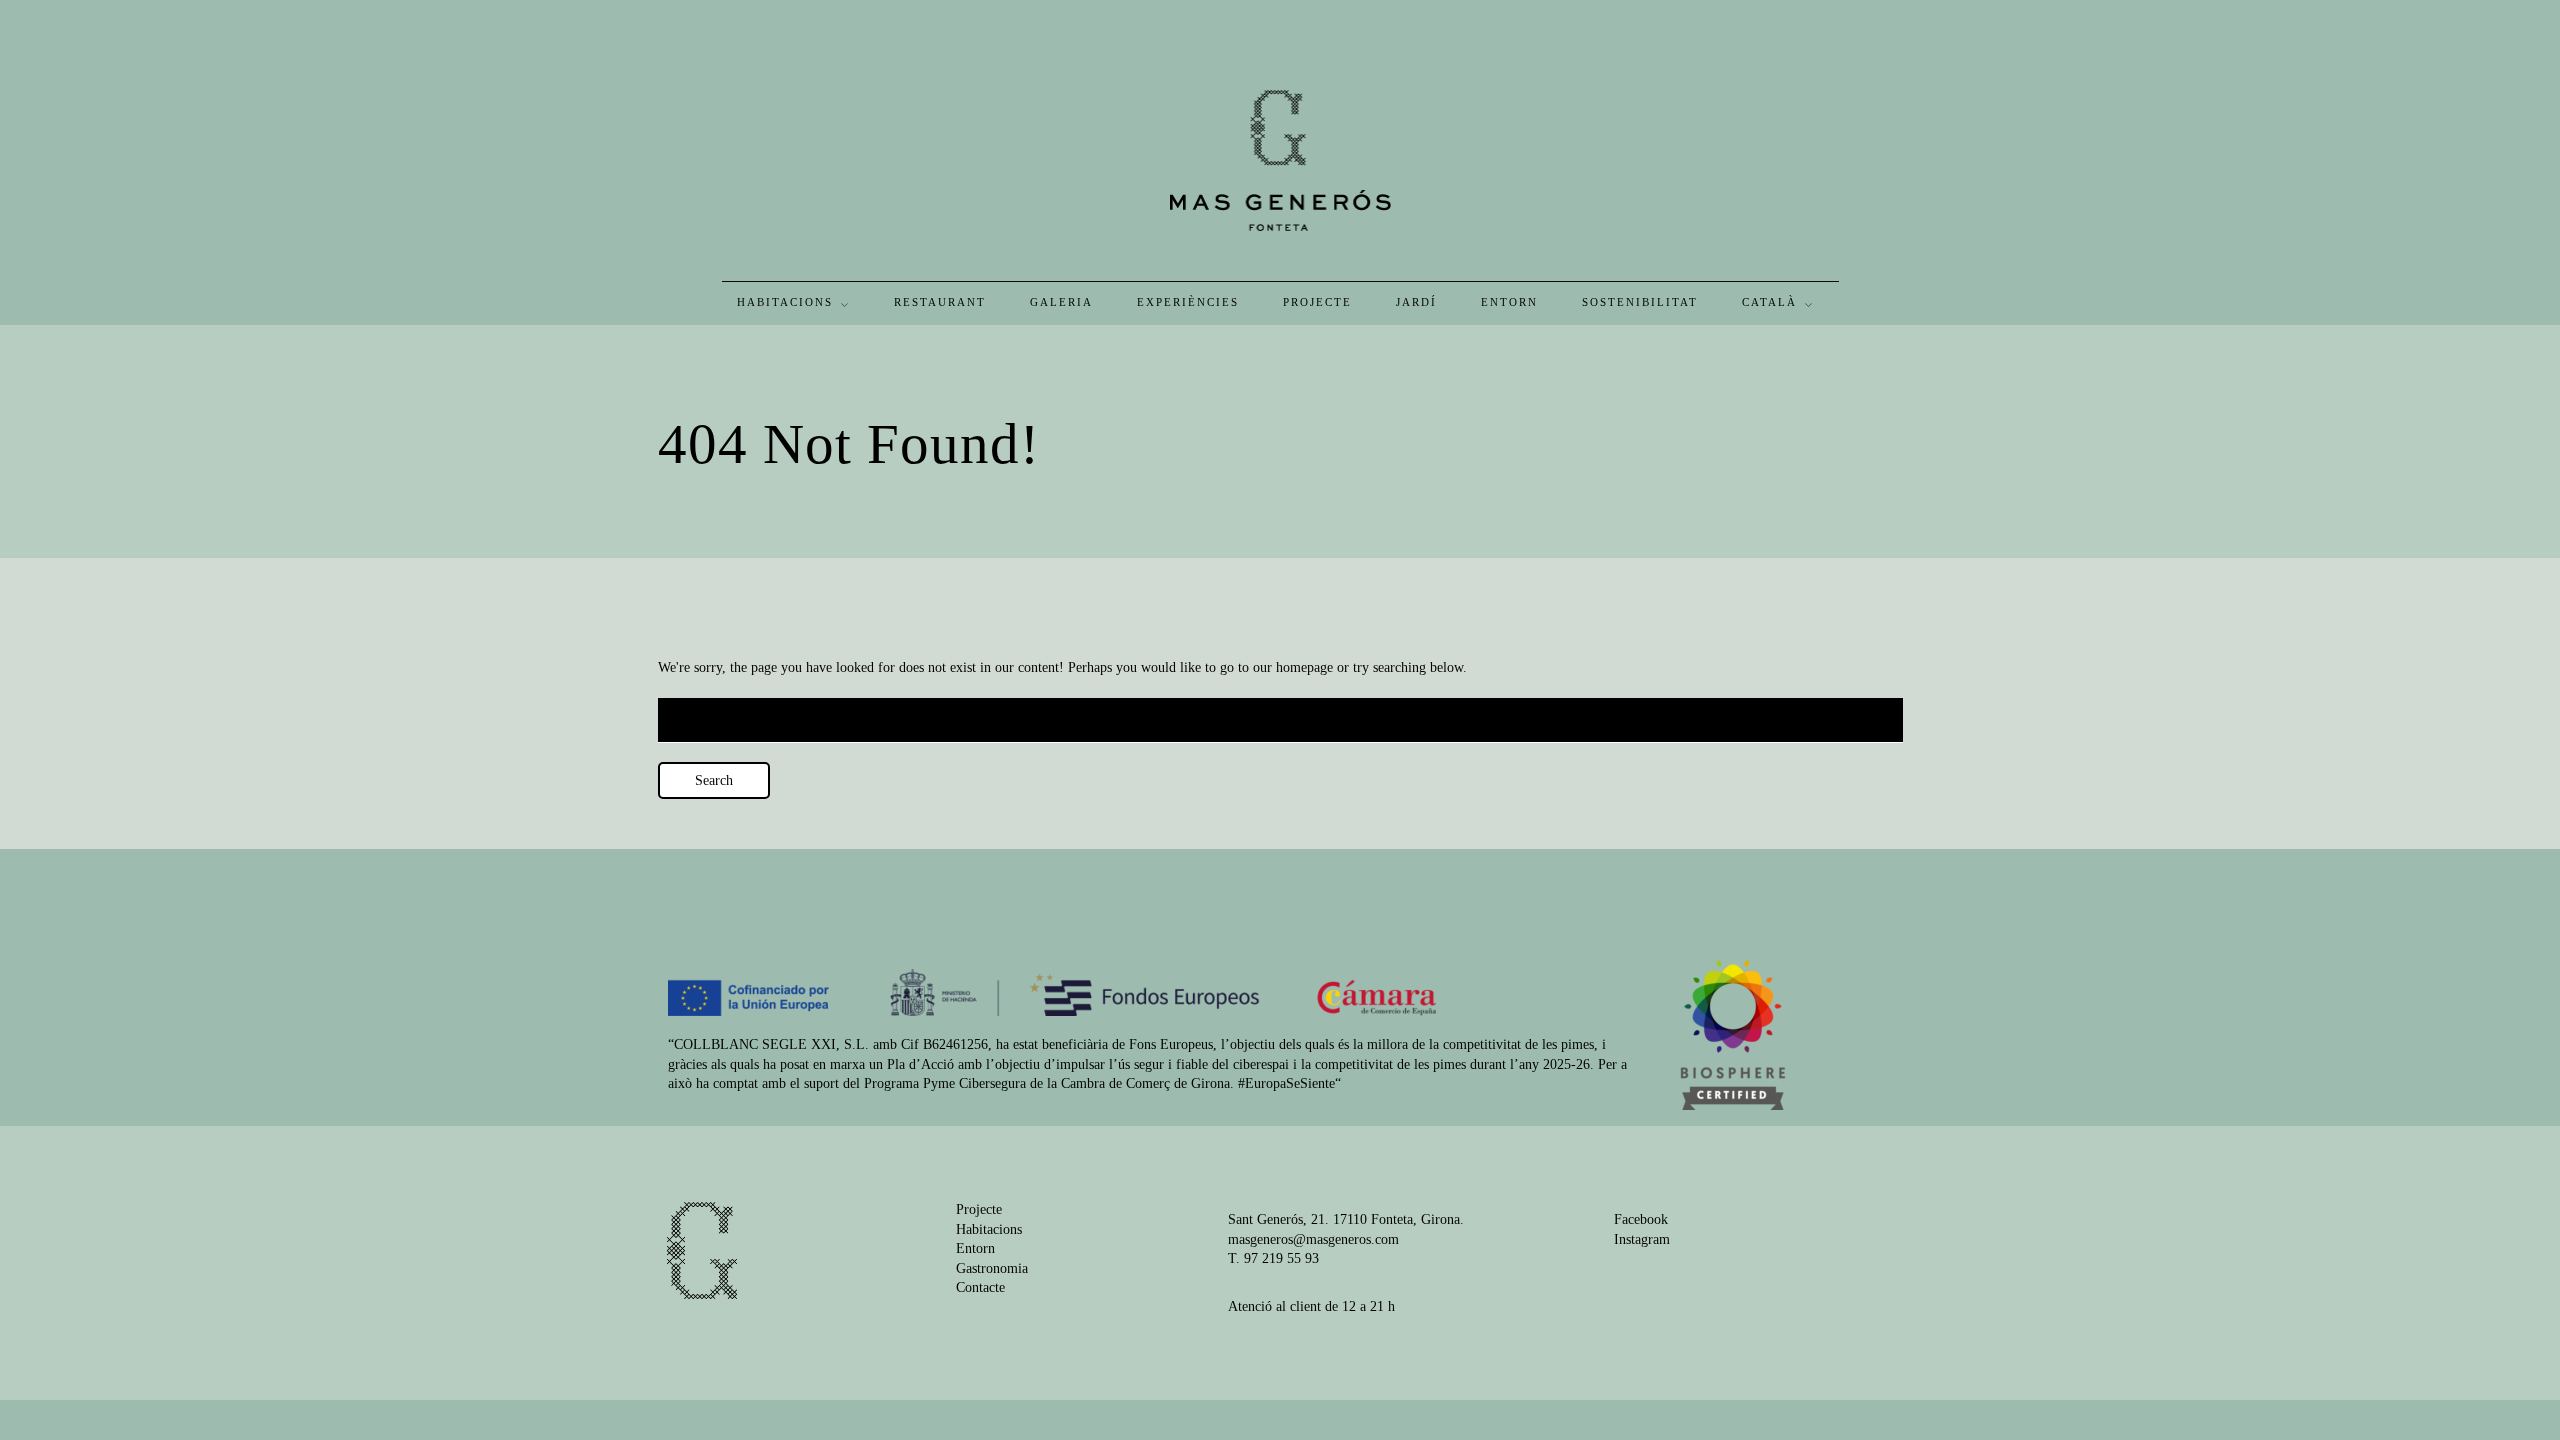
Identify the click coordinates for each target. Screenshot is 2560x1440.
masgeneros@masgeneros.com (1313, 1239)
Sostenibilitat (1640, 302)
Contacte (980, 1287)
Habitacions (785, 302)
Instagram (1642, 1239)
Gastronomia (992, 1268)
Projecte (1317, 302)
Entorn (1509, 302)
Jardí (1416, 302)
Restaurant (940, 302)
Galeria (1061, 302)
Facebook (1641, 1219)
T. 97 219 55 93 (1273, 1258)
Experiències (1188, 302)
